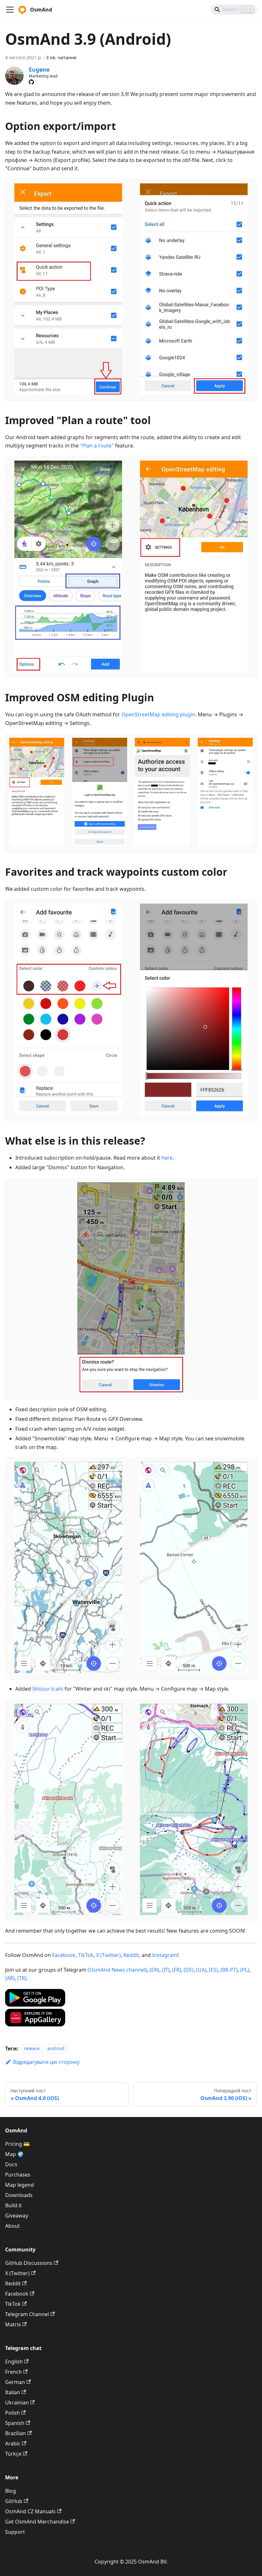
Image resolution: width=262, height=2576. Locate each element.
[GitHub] (31, 82)
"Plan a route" (97, 446)
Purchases (18, 2175)
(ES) (213, 1970)
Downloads (19, 2195)
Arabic (13, 2443)
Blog (11, 2491)
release (32, 2049)
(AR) (10, 1978)
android (56, 2049)
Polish (12, 2413)
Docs (11, 2164)
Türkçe (13, 2454)
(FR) (177, 1970)
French (13, 2372)
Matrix (13, 2324)
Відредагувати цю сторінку (46, 2062)
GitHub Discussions (29, 2263)
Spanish (15, 2423)
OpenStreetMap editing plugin (158, 714)
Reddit (131, 1955)
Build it (13, 2205)
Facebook (64, 1955)
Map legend (19, 2185)
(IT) (166, 1970)
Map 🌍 (14, 2154)
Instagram (165, 1955)
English (14, 2362)
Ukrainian (17, 2403)
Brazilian (15, 2433)
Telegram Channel (27, 2314)
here (167, 1158)
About (12, 2226)
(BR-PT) (229, 1970)
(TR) (22, 1978)
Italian (13, 2392)
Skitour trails (48, 1689)
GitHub (14, 2501)
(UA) (201, 1970)
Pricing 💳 (17, 2144)
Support (15, 2532)
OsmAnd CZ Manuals (30, 2511)
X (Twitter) (108, 1955)
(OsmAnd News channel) (117, 1970)
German (15, 2382)
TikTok (86, 1955)
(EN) (154, 1970)
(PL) (245, 1970)
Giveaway (17, 2216)
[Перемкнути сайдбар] (10, 10)
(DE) (189, 1970)
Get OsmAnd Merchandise (37, 2522)
